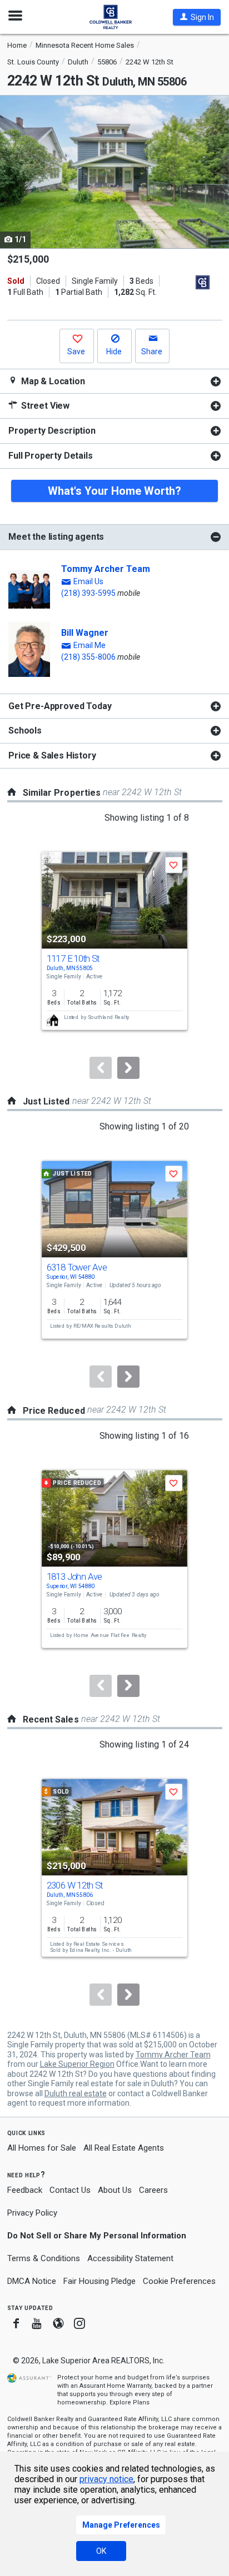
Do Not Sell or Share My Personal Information (97, 2236)
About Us (115, 2190)
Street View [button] (44, 406)
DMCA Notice (32, 2281)
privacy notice (106, 2479)
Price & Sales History (52, 755)
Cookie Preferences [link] (179, 2281)
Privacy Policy (32, 2213)
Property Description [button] (52, 431)
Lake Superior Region (77, 2064)
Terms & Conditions (44, 2258)
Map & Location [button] (52, 381)
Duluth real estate (76, 2093)
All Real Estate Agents (124, 2148)
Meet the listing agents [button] (56, 537)
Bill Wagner (85, 633)
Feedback (25, 2190)
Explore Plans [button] (130, 2402)
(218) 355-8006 (88, 657)
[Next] (128, 1068)
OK (101, 2551)
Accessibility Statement (130, 2258)
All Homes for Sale (42, 2148)
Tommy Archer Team (106, 569)
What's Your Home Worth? (114, 491)
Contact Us (70, 2190)
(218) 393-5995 (88, 593)
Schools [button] (25, 730)
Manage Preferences (121, 2525)
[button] (197, 17)
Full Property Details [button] (51, 456)
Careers (153, 2190)
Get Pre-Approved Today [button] (60, 706)
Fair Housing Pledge (99, 2281)
